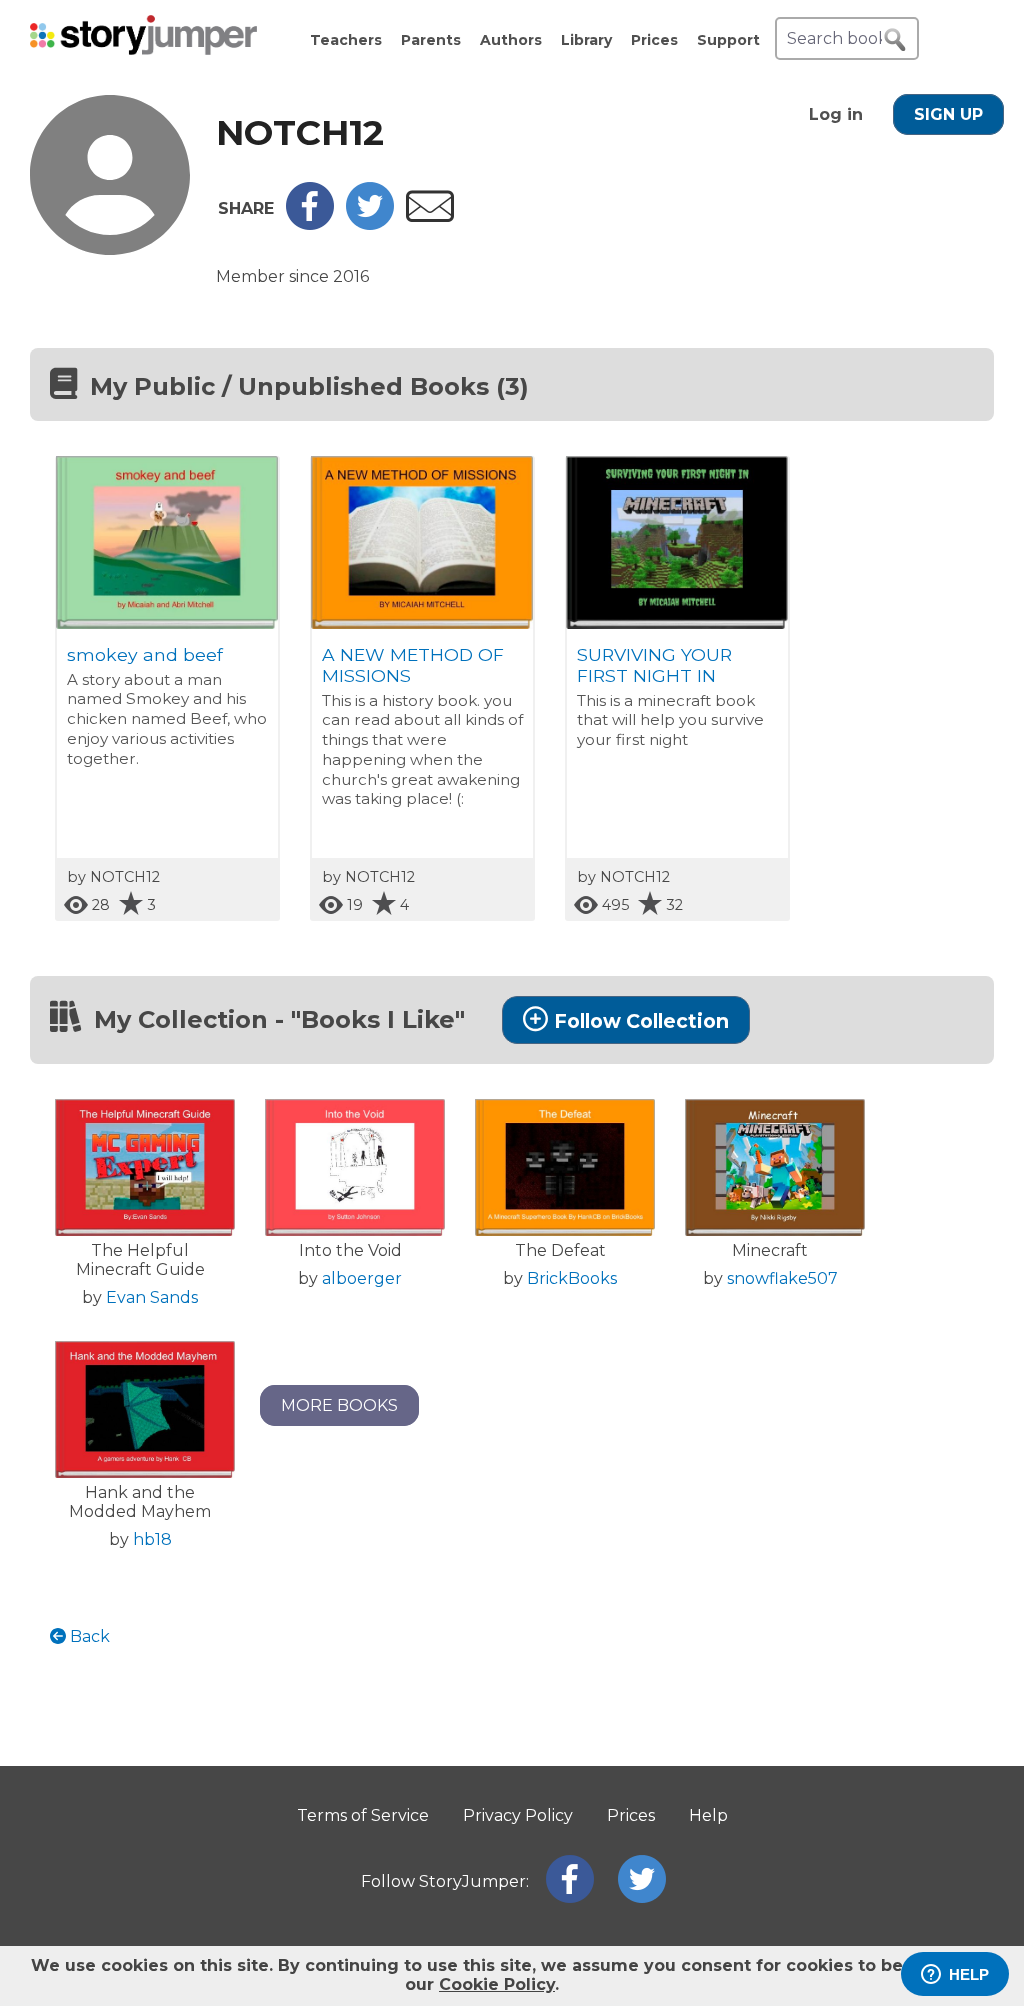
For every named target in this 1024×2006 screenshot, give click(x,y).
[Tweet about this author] (370, 224)
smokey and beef (145, 654)
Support (728, 40)
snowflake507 (782, 1278)
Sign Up (948, 114)
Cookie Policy (497, 1984)
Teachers (346, 40)
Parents (431, 40)
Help (708, 1815)
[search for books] (895, 40)
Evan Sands (152, 1297)
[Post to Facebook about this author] (310, 224)
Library (586, 40)
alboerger (362, 1278)
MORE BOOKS (339, 1405)
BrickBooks (572, 1278)
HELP (969, 1974)
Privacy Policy (518, 1815)
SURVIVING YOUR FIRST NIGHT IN (654, 665)
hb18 (152, 1539)
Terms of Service (363, 1815)
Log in (836, 114)
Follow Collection (641, 1021)
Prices (654, 40)
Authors (511, 40)
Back (88, 1636)
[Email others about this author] (430, 216)
